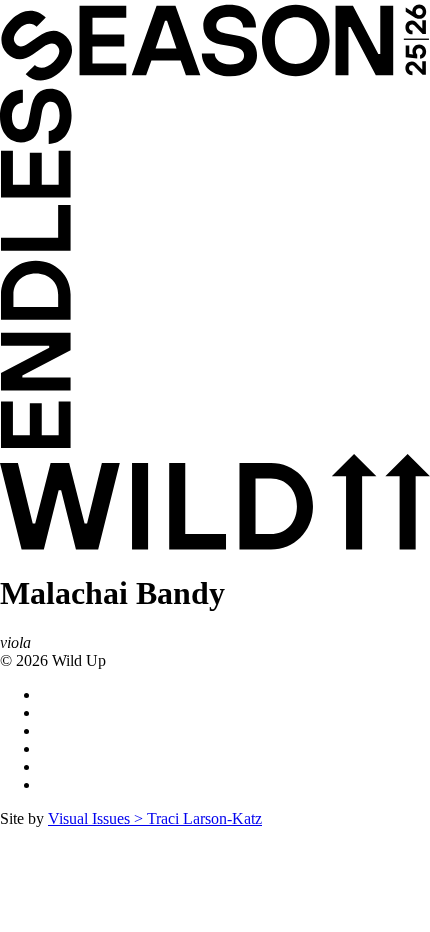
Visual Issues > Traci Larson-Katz (155, 818)
